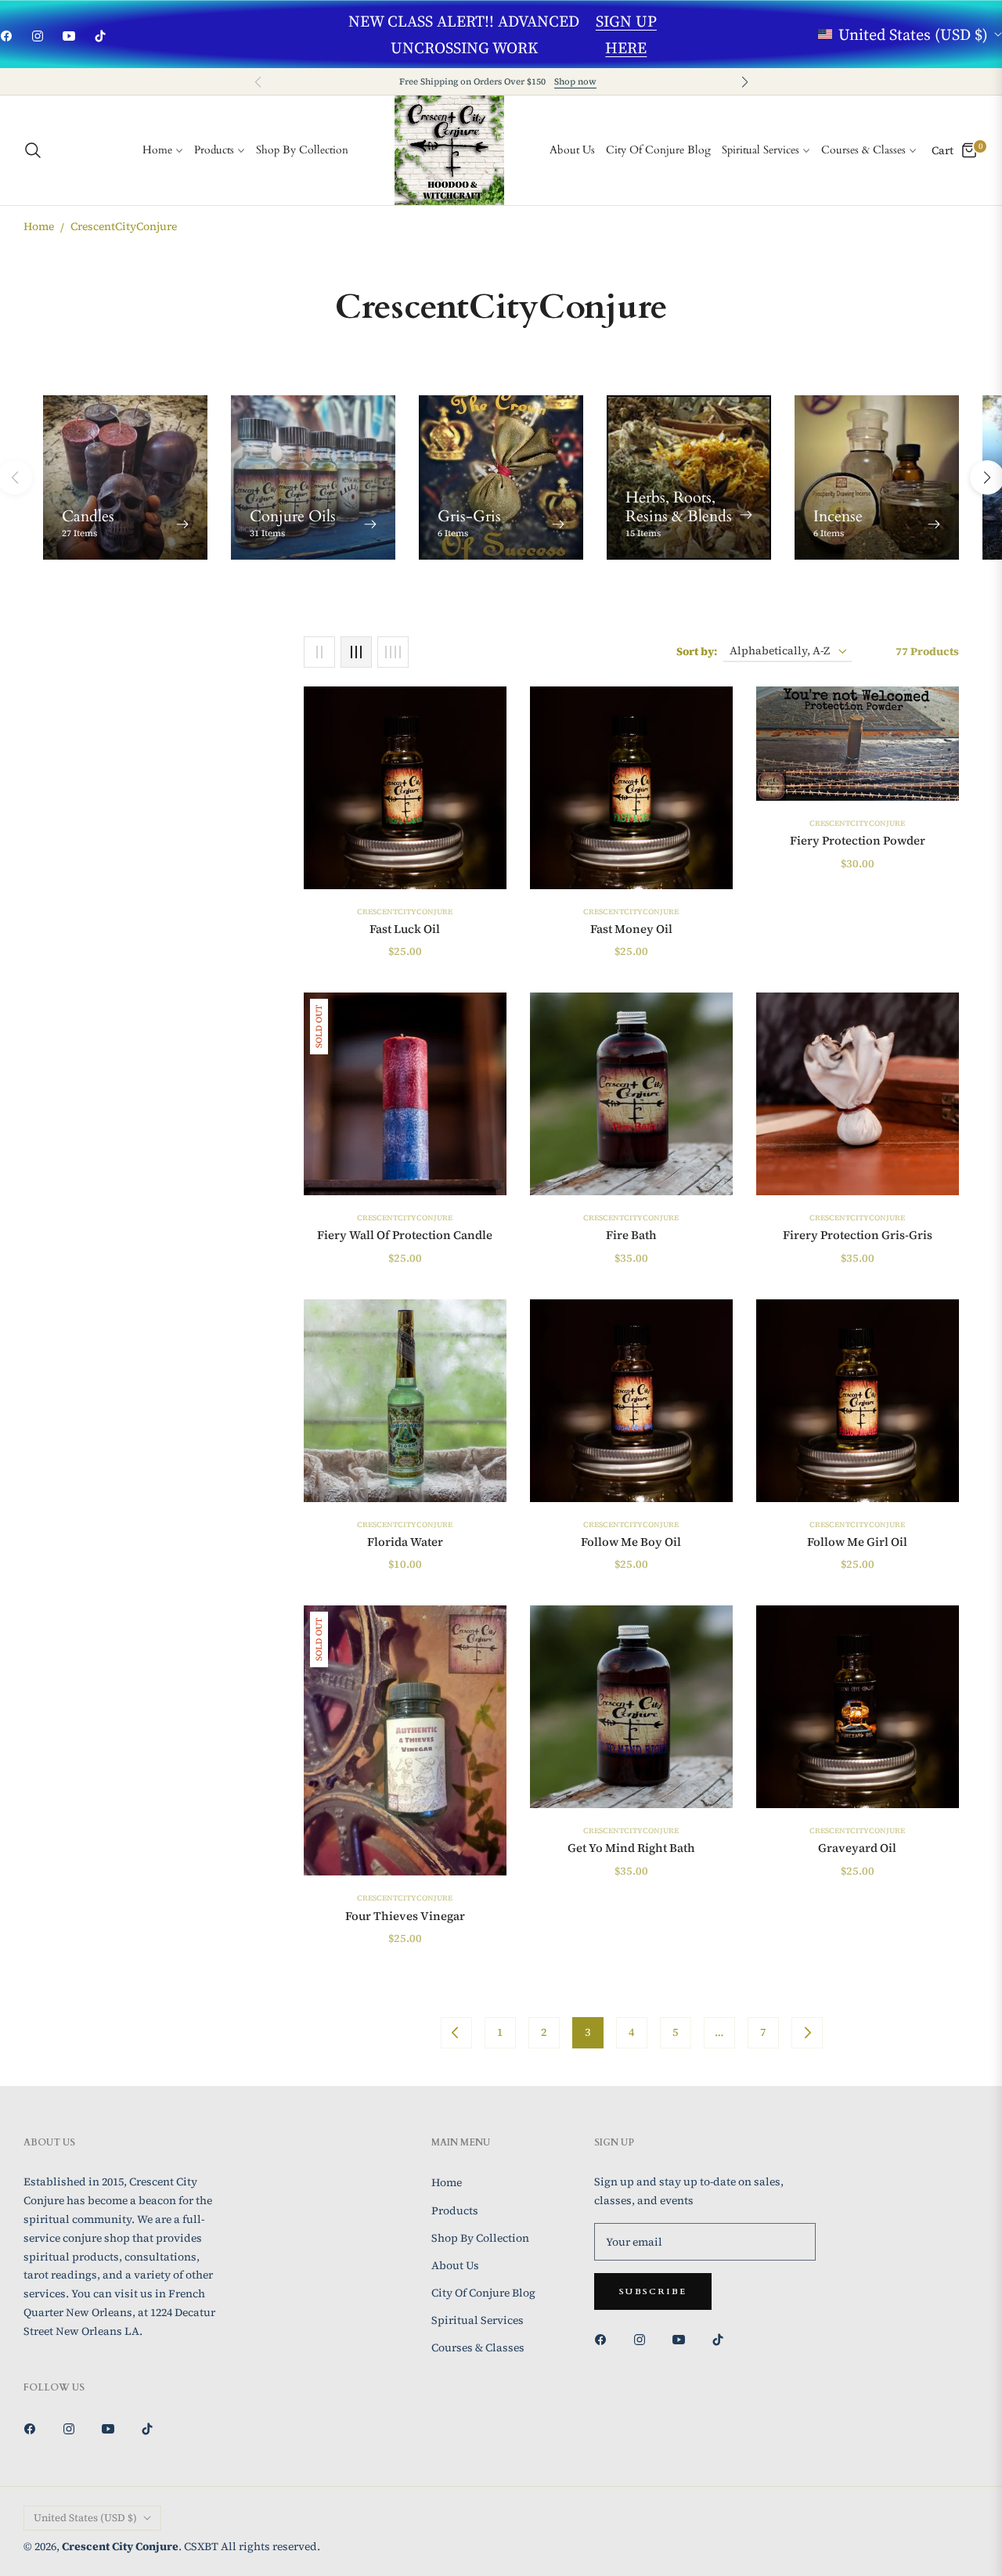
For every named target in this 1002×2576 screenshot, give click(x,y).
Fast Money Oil (631, 929)
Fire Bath (631, 1235)
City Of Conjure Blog (483, 2293)
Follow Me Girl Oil (857, 1542)
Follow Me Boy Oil (631, 1542)
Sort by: (697, 651)
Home (39, 226)
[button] (744, 82)
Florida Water (405, 1542)
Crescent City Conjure (120, 2546)
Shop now (575, 81)
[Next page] (807, 2033)
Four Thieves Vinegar (405, 1916)
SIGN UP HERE (626, 34)
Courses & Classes (478, 2347)
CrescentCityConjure (405, 912)
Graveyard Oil (857, 1848)
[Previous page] (456, 2033)
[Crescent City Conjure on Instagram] (643, 2338)
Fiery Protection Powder (858, 841)
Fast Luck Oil (405, 929)
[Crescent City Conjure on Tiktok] (722, 2338)
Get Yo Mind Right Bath (631, 1848)
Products (455, 2210)
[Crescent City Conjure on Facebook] (604, 2338)
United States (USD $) (913, 34)
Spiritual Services (478, 2320)
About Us (455, 2265)
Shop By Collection (480, 2238)
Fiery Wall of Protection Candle (405, 1235)
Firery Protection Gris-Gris (858, 1235)
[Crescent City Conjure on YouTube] (683, 2338)
